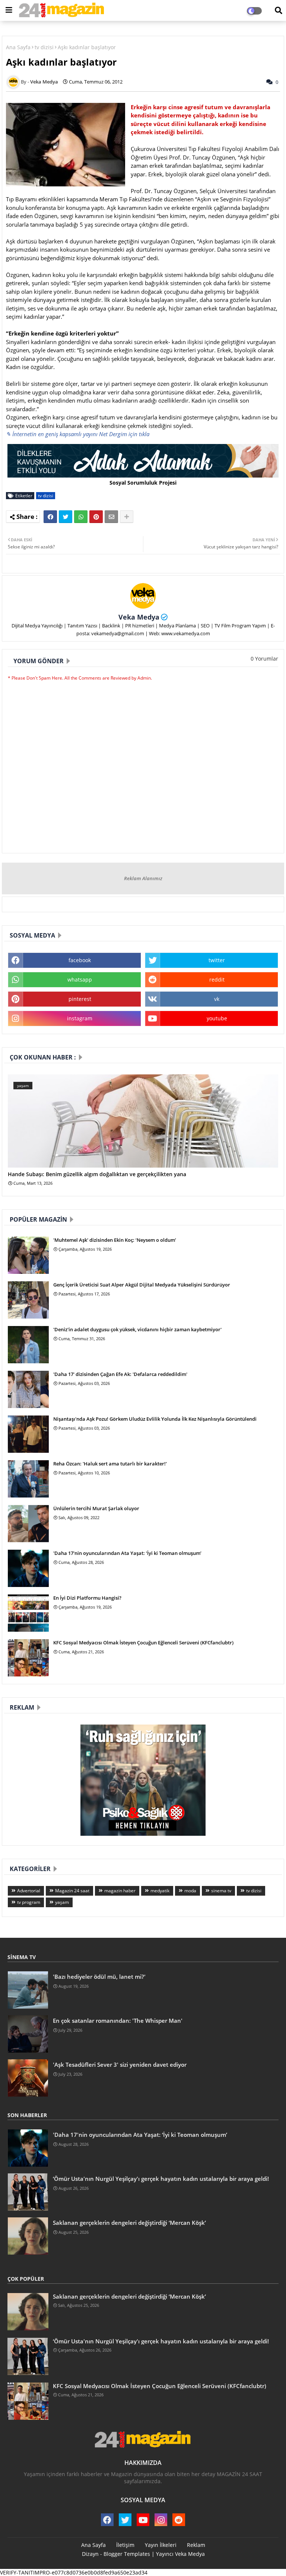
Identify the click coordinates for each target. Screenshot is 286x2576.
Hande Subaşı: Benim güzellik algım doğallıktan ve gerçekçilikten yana (97, 1174)
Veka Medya (139, 617)
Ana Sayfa (18, 47)
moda (190, 1891)
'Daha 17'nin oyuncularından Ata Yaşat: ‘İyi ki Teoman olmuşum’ (127, 1553)
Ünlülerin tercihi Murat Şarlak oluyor (96, 1508)
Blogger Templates (127, 2554)
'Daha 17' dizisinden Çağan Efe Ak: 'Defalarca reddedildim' (120, 1374)
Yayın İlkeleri (161, 2545)
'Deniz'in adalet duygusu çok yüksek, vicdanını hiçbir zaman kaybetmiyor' (137, 1329)
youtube (217, 1018)
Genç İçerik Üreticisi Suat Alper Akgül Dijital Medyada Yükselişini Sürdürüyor (142, 1285)
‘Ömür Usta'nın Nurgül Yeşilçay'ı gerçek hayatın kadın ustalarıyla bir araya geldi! (161, 2179)
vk (217, 999)
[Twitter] (66, 517)
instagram (80, 1018)
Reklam (196, 2545)
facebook (80, 960)
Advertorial (29, 1891)
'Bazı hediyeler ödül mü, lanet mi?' (99, 1977)
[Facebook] (50, 517)
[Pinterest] (96, 517)
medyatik (160, 1891)
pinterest (80, 999)
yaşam (62, 1902)
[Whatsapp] (81, 517)
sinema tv (221, 1891)
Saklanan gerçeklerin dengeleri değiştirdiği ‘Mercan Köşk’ (129, 2223)
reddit (217, 980)
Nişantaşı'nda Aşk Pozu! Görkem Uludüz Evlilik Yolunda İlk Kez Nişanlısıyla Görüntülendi (155, 1419)
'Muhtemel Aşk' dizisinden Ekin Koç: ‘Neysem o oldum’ (115, 1240)
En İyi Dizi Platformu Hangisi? (87, 1598)
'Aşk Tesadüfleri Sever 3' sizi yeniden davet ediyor (120, 2065)
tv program (29, 1902)
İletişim (125, 2545)
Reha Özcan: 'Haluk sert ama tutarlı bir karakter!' (110, 1464)
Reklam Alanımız (143, 878)
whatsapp (80, 980)
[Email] (111, 517)
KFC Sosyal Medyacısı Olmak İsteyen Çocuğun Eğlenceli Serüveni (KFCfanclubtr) (143, 1643)
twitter (217, 960)
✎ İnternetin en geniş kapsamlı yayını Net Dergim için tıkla (78, 434)
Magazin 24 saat (72, 1891)
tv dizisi (44, 47)
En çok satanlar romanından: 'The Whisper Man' (118, 2021)
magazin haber (120, 1891)
